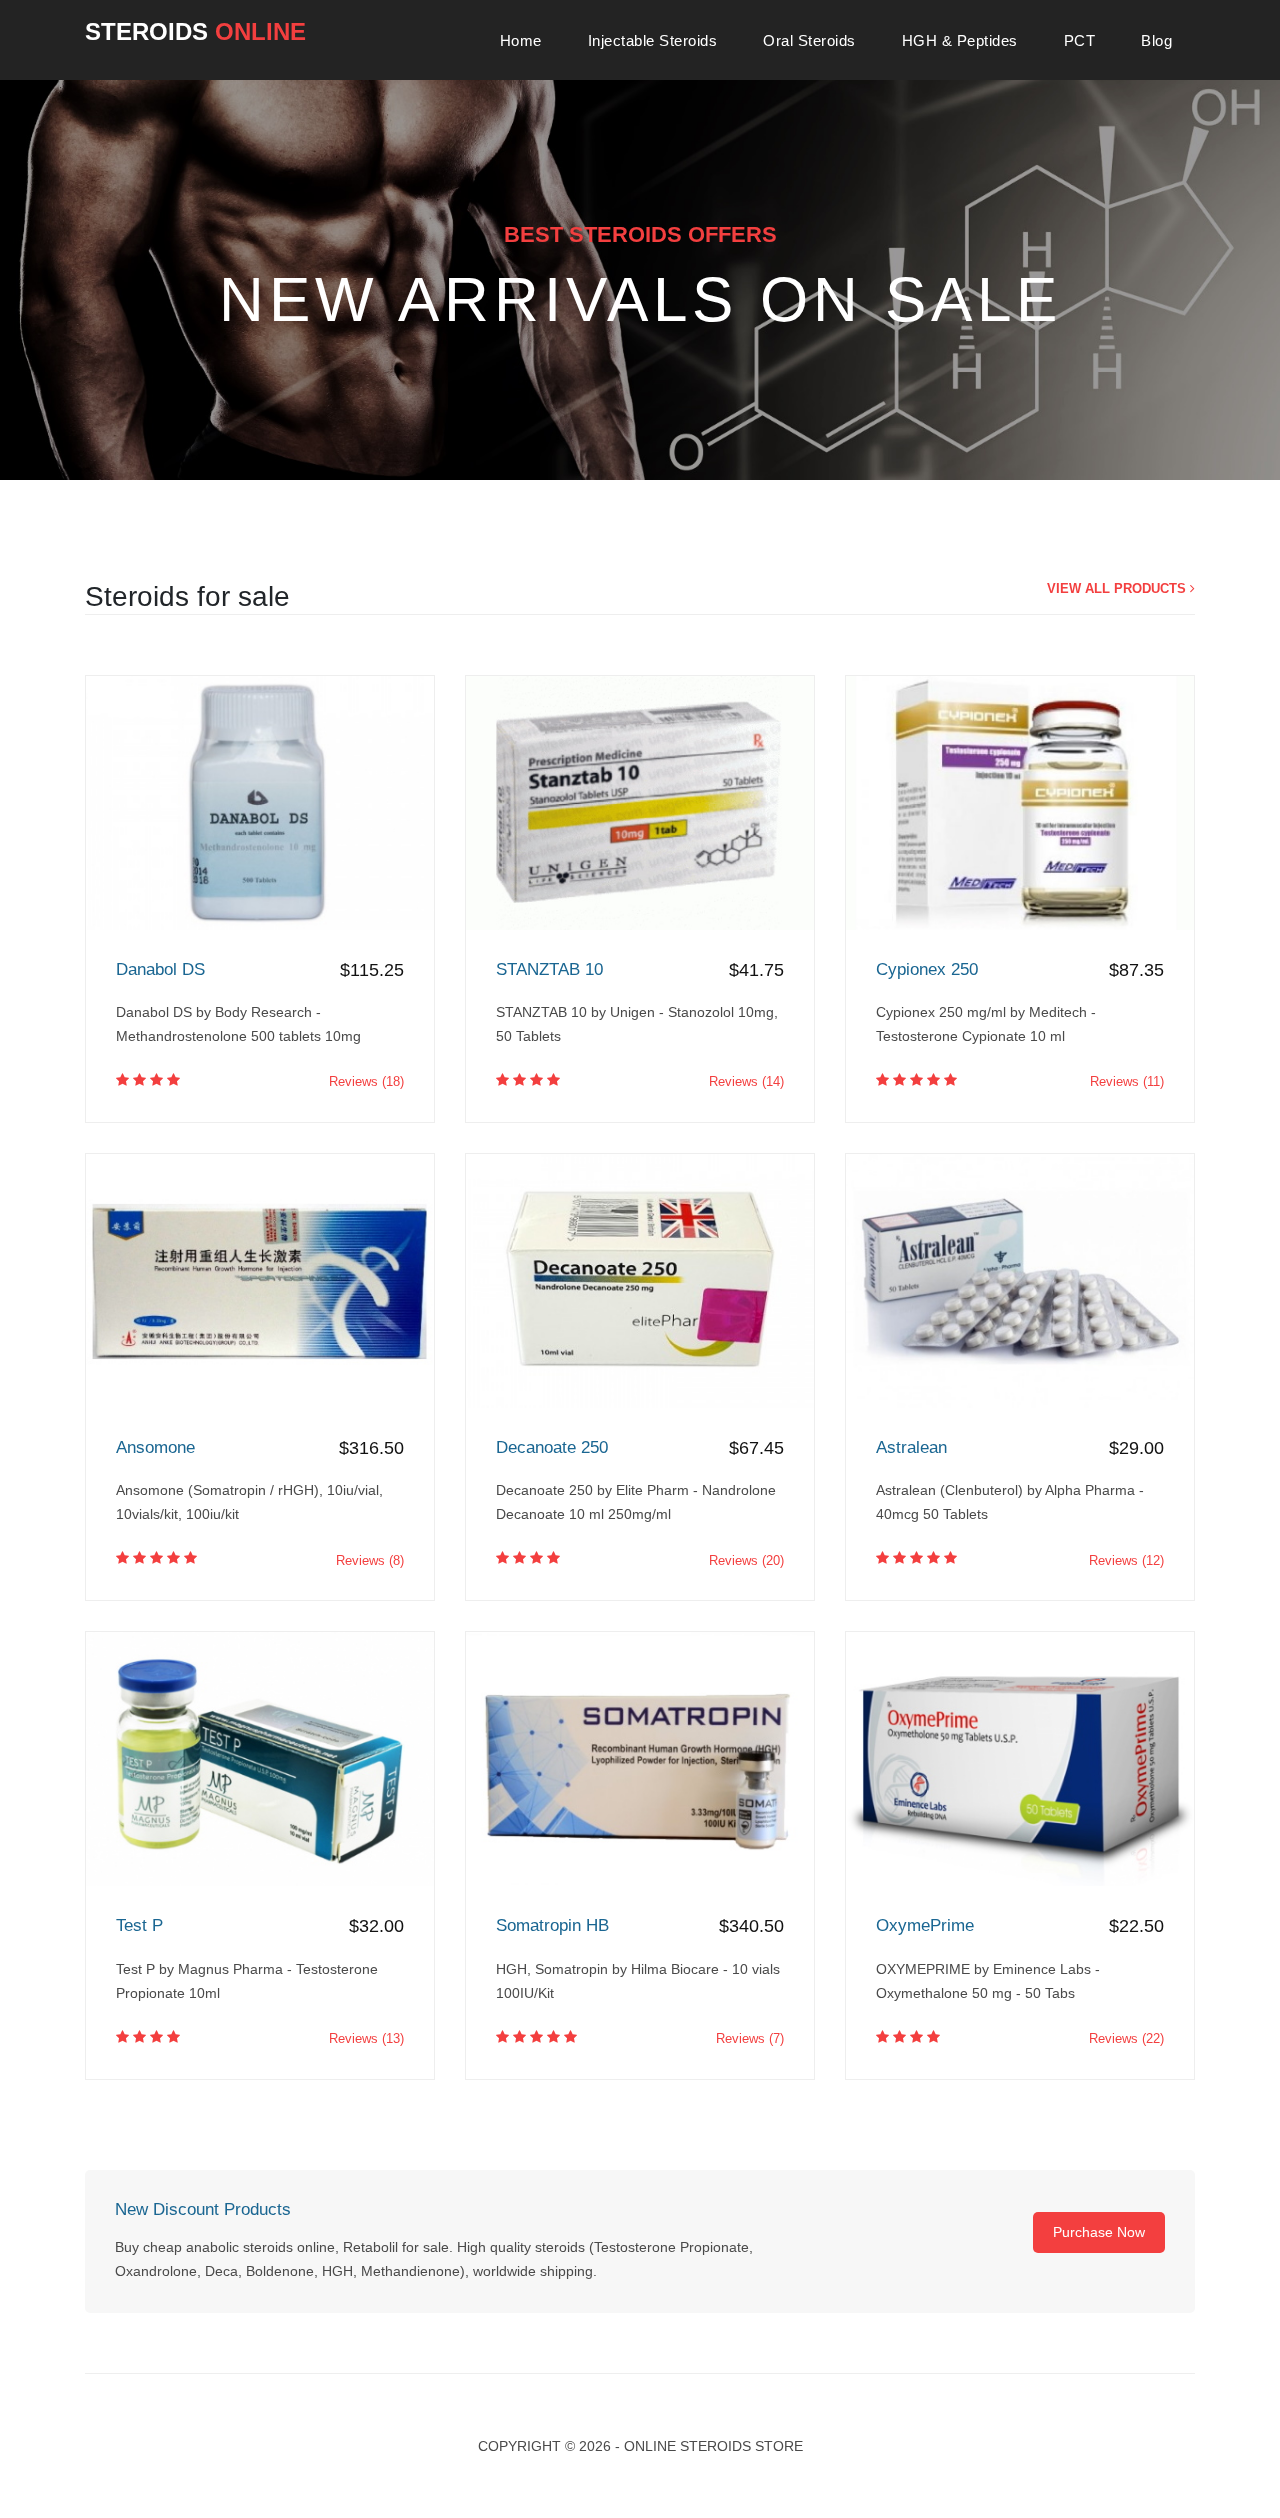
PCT (1080, 40)
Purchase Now (1099, 2232)
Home (521, 40)
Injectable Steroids (653, 40)
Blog (1156, 40)
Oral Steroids (809, 40)
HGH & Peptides (960, 40)
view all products (1118, 588)
